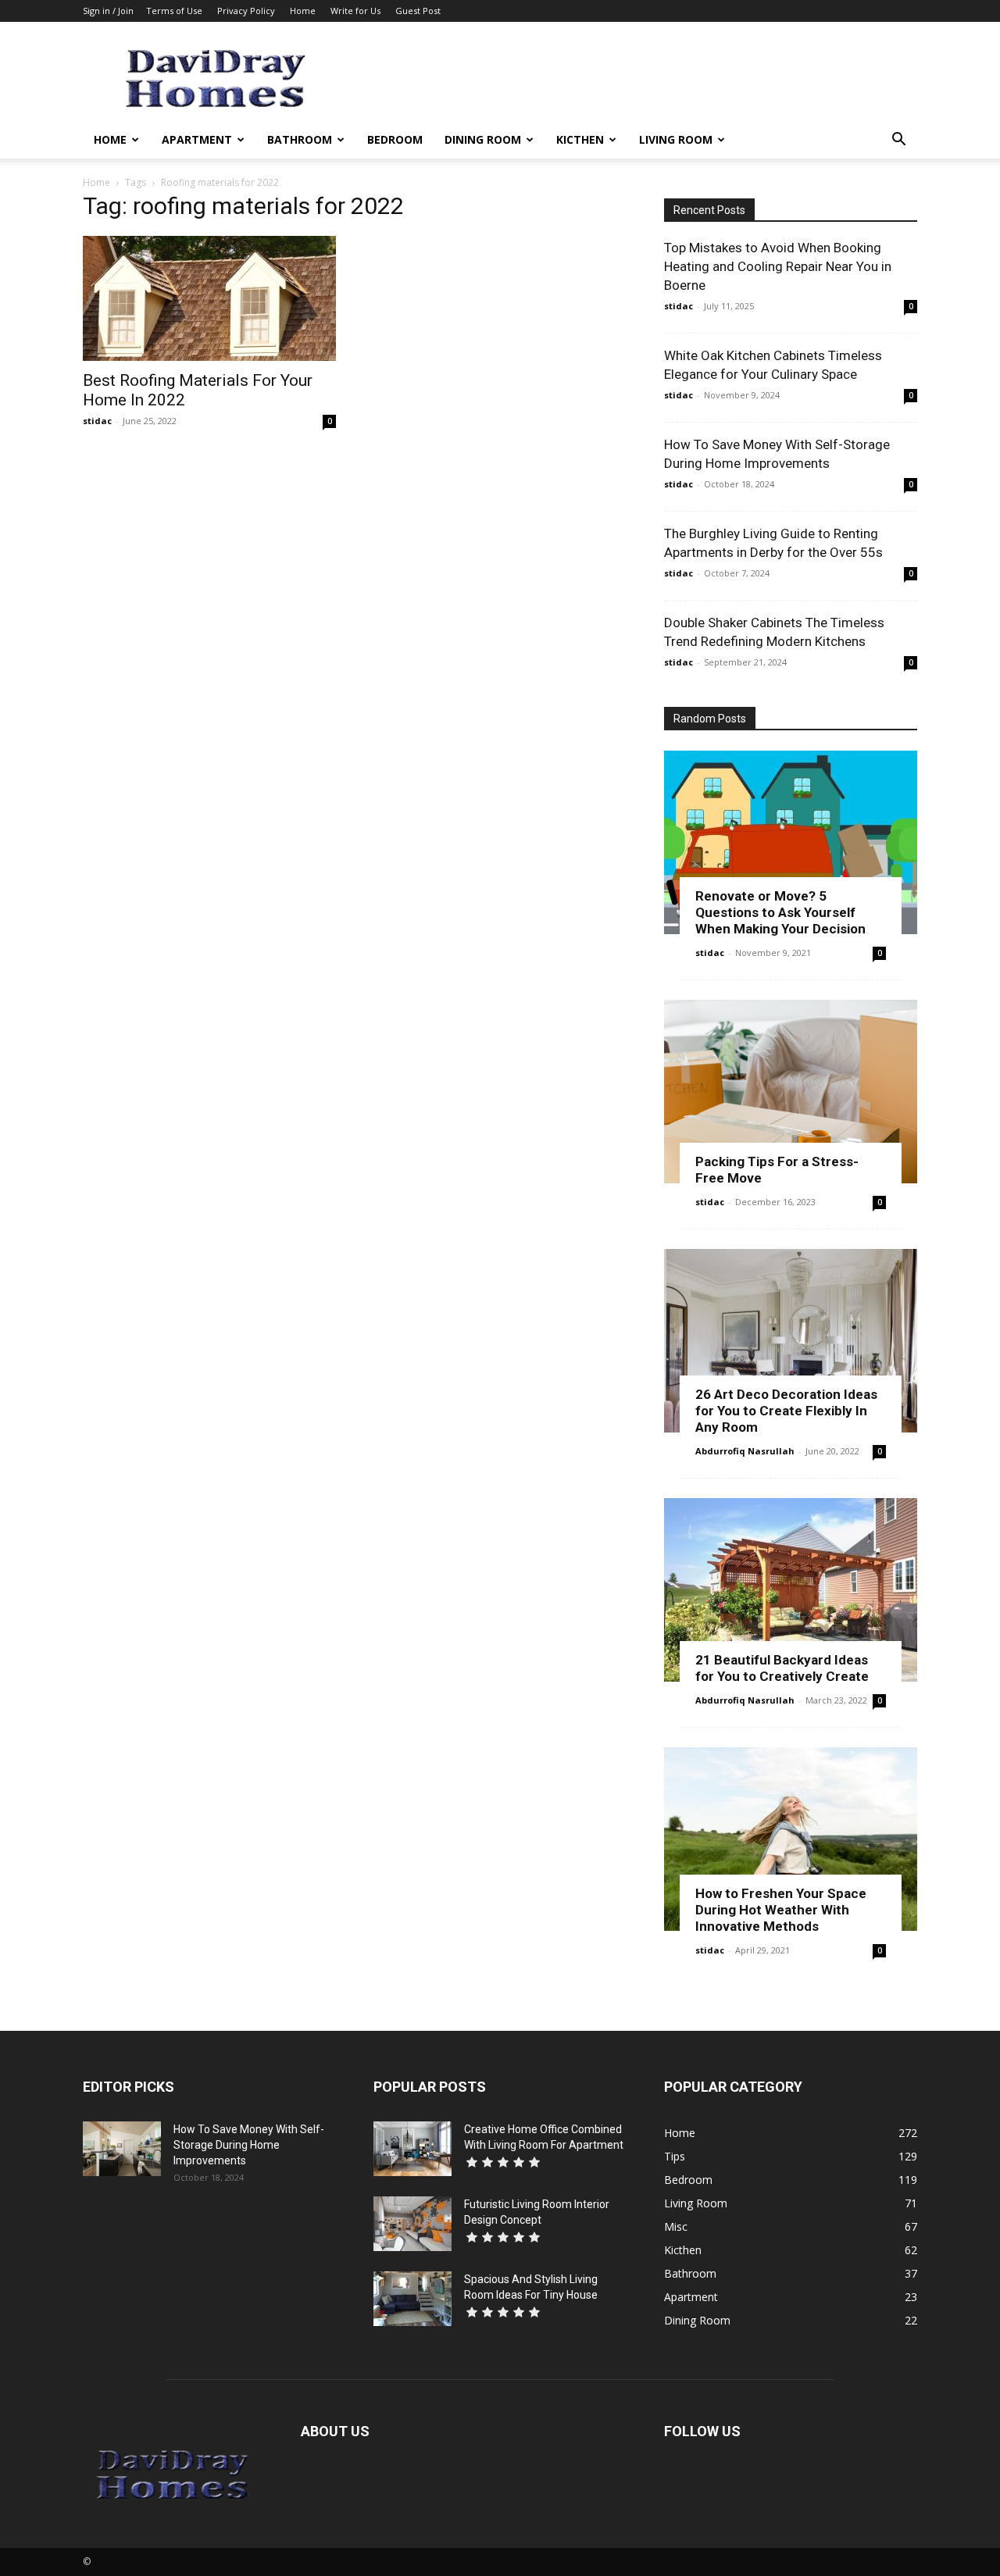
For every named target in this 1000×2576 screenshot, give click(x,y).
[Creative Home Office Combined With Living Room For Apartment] (412, 2149)
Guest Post (418, 11)
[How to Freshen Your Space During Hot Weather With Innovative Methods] (791, 1839)
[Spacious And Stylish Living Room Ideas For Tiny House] (412, 2299)
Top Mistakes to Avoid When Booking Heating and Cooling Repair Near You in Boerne (778, 266)
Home (303, 11)
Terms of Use (174, 11)
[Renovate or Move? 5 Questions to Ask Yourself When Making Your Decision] (791, 842)
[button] (898, 141)
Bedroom (395, 139)
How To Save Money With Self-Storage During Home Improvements (249, 2145)
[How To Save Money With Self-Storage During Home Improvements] (122, 2149)
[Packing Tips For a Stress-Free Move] (791, 1092)
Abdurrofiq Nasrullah (745, 1451)
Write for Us (355, 11)
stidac (97, 421)
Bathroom (300, 139)
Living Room (676, 139)
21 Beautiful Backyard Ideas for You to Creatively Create (782, 1668)
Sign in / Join (108, 11)
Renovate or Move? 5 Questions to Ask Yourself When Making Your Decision (780, 912)
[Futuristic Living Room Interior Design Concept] (412, 2224)
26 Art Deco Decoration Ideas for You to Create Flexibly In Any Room (786, 1411)
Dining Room (483, 139)
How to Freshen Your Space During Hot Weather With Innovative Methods (781, 1910)
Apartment (197, 139)
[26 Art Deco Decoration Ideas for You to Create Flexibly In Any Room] (791, 1341)
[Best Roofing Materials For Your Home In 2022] (209, 298)
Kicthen (580, 139)
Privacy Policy (246, 11)
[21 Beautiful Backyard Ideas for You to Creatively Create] (791, 1590)
